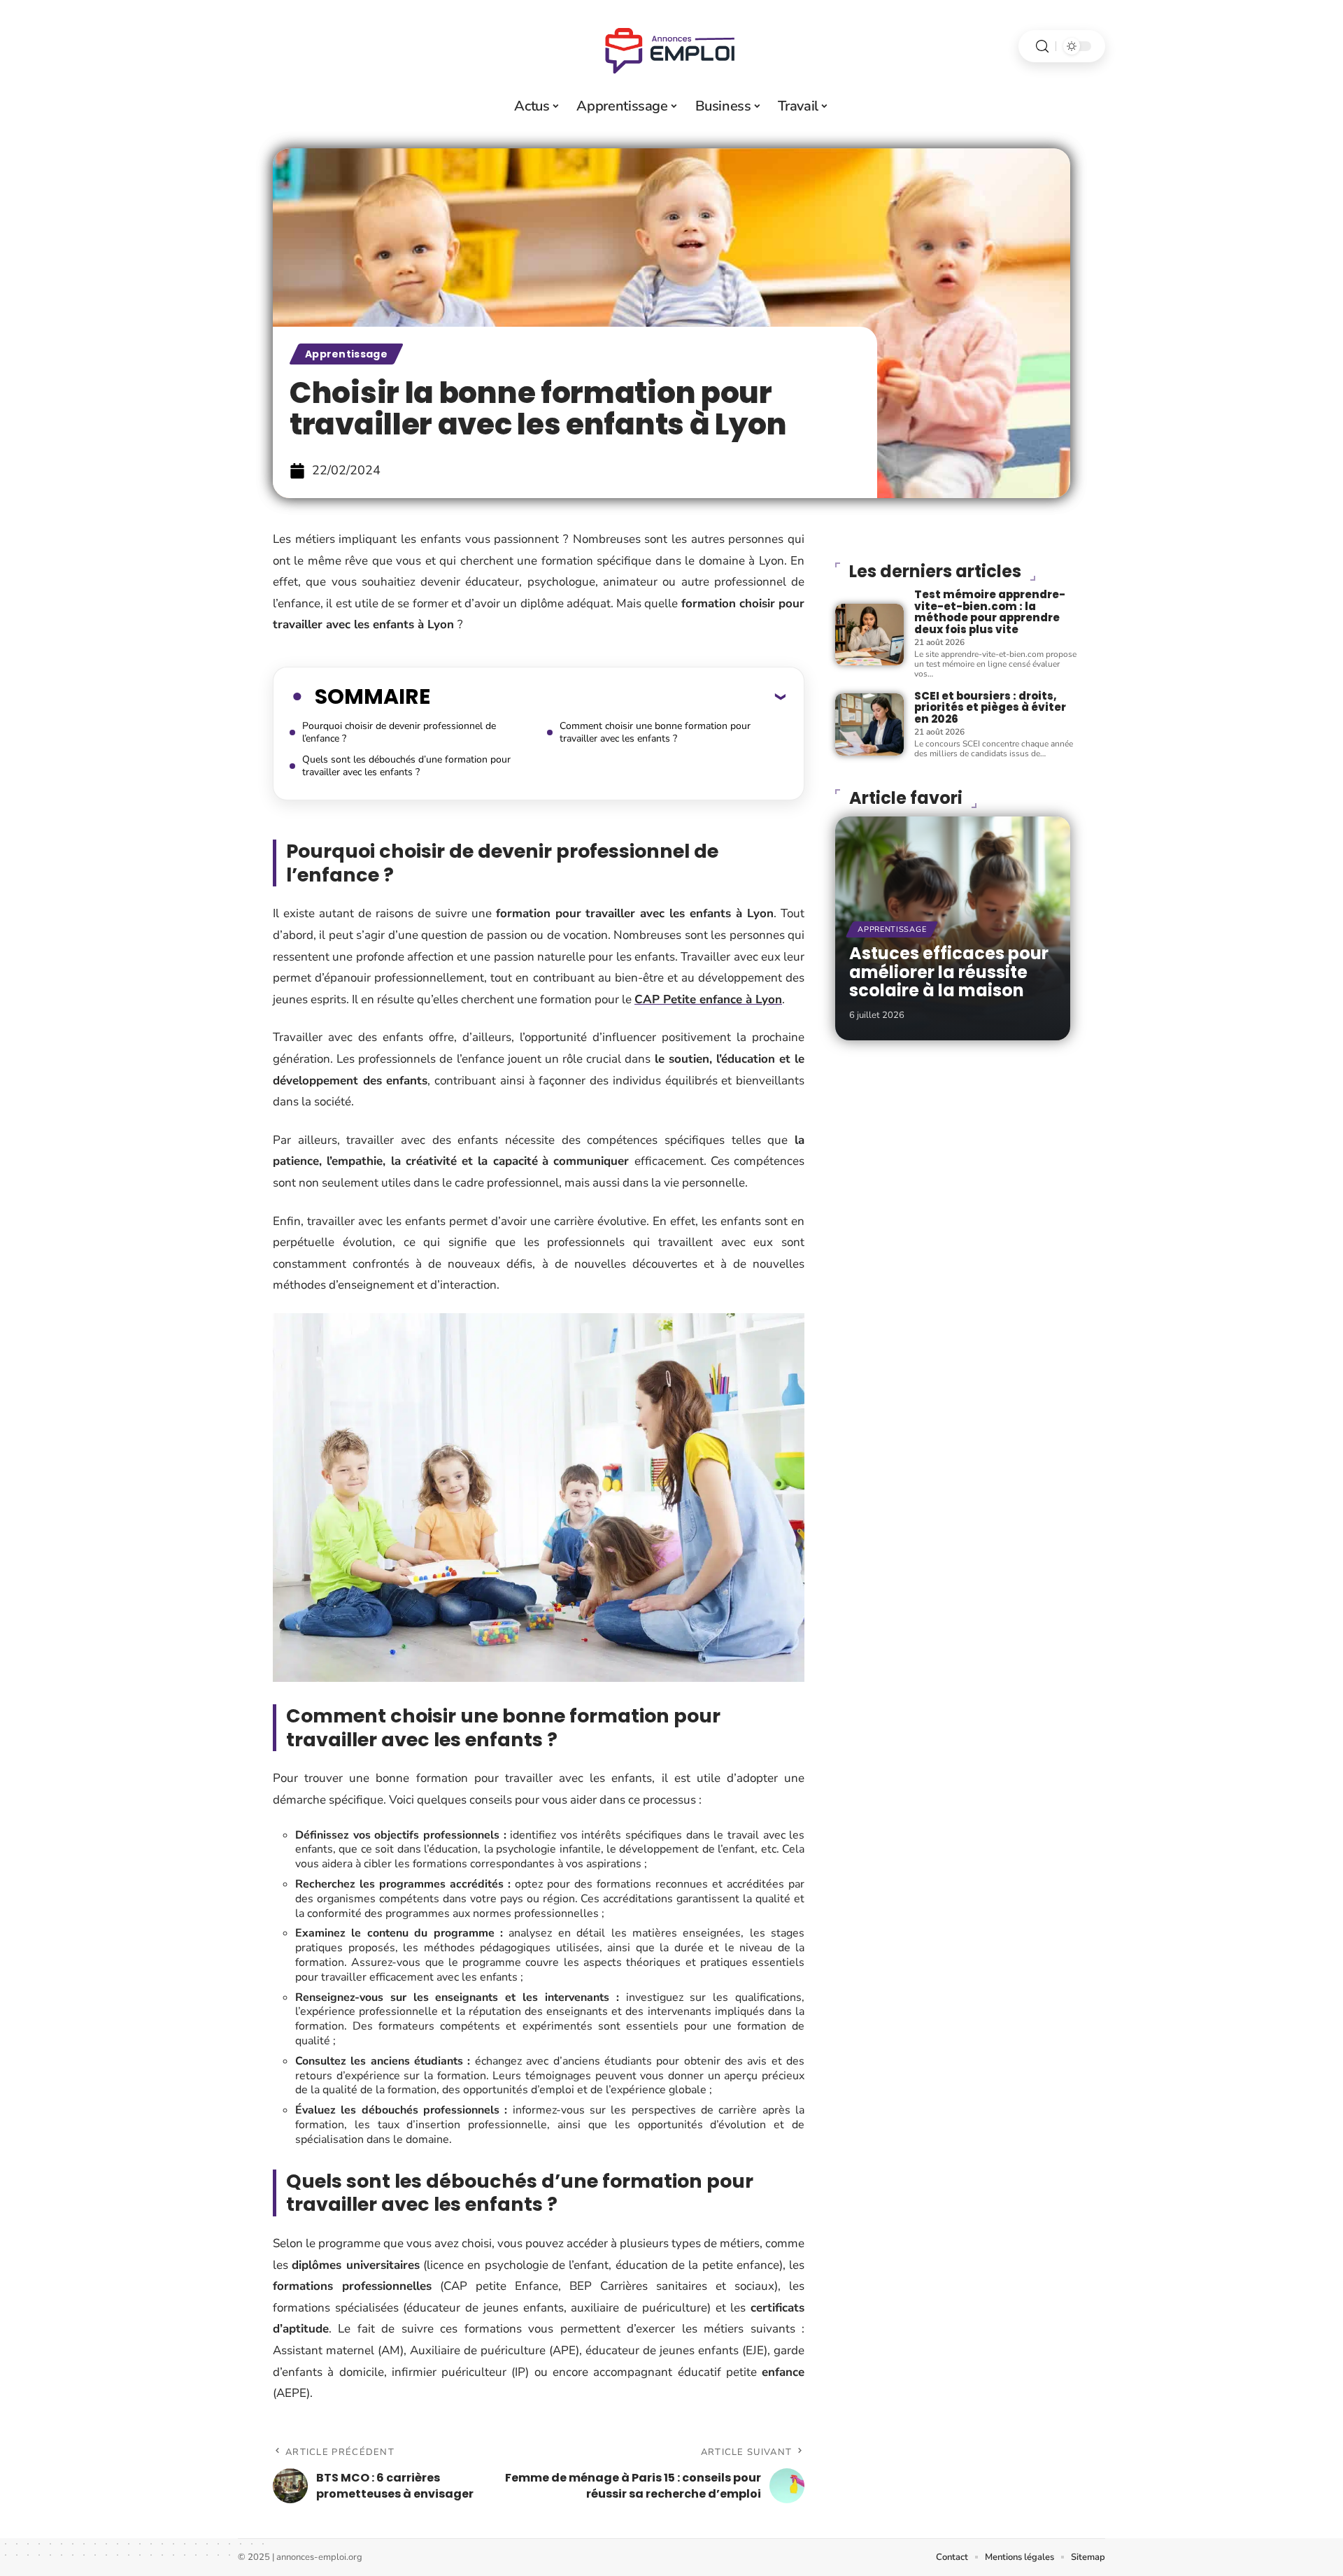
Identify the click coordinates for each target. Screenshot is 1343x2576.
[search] (1042, 47)
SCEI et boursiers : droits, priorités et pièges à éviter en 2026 (990, 707)
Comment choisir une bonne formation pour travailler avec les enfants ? (655, 732)
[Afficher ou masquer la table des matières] (608, 696)
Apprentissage (346, 354)
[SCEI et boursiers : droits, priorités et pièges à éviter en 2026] (869, 724)
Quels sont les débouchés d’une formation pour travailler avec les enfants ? (406, 766)
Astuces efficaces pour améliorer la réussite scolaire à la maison (949, 972)
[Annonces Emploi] (671, 46)
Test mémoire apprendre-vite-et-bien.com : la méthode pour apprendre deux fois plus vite (990, 612)
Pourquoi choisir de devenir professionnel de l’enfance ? (399, 732)
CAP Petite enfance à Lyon (708, 999)
